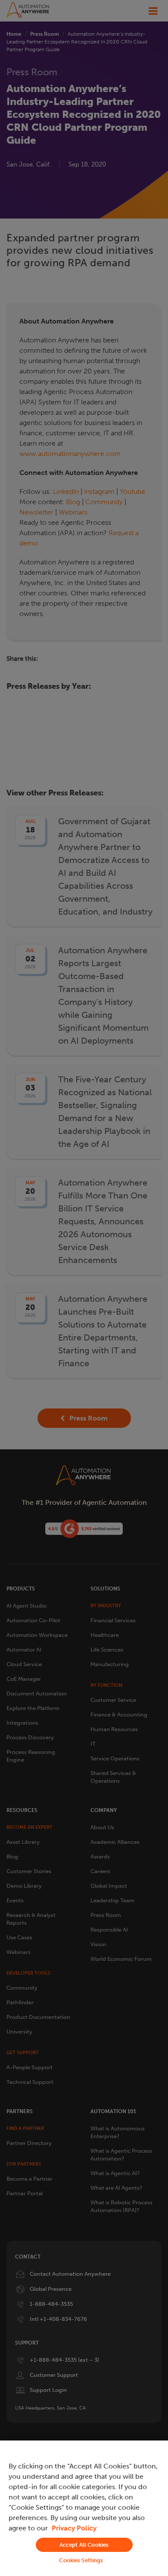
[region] (84, 2508)
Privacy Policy (74, 2528)
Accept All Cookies (84, 2545)
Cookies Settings (81, 2560)
